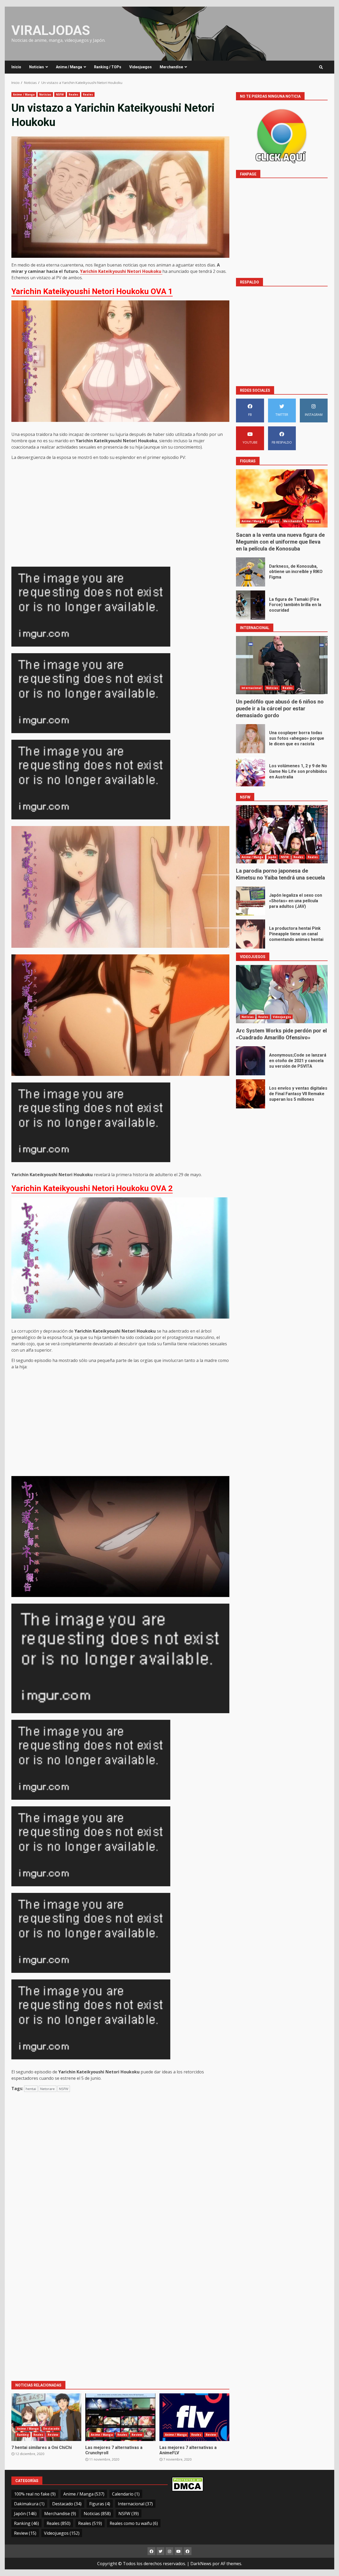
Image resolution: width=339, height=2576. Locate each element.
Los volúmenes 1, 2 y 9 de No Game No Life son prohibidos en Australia (251, 772)
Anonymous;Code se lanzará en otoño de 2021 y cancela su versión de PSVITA (251, 1061)
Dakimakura (29, 2504)
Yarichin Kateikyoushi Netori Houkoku (121, 271)
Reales (74, 94)
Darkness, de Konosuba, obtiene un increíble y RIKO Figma (251, 572)
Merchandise (171, 67)
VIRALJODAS (51, 30)
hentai (31, 2089)
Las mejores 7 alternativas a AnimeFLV (194, 2417)
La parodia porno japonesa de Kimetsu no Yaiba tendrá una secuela (282, 834)
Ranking (23, 2435)
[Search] (321, 67)
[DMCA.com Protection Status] (188, 2484)
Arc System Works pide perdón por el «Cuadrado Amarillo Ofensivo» (282, 994)
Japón (272, 857)
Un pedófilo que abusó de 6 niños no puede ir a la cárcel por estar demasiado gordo (282, 665)
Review (53, 2435)
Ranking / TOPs (108, 67)
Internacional (251, 688)
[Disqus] (120, 2172)
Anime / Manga (69, 67)
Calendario (126, 2494)
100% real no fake (35, 2494)
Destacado (51, 2429)
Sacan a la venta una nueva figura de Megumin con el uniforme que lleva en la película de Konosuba (282, 498)
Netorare (48, 2089)
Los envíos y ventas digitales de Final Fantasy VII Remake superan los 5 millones (251, 1094)
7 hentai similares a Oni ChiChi (46, 2417)
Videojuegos (140, 67)
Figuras (274, 521)
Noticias (37, 67)
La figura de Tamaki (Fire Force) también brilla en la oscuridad (251, 605)
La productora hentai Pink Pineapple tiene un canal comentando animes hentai (251, 934)
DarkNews (201, 2564)
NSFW (60, 94)
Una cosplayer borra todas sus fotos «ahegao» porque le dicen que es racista (251, 739)
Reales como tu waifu (134, 2523)
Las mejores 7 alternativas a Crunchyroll (120, 2417)
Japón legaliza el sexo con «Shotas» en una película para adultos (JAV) (251, 901)
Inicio (16, 67)
